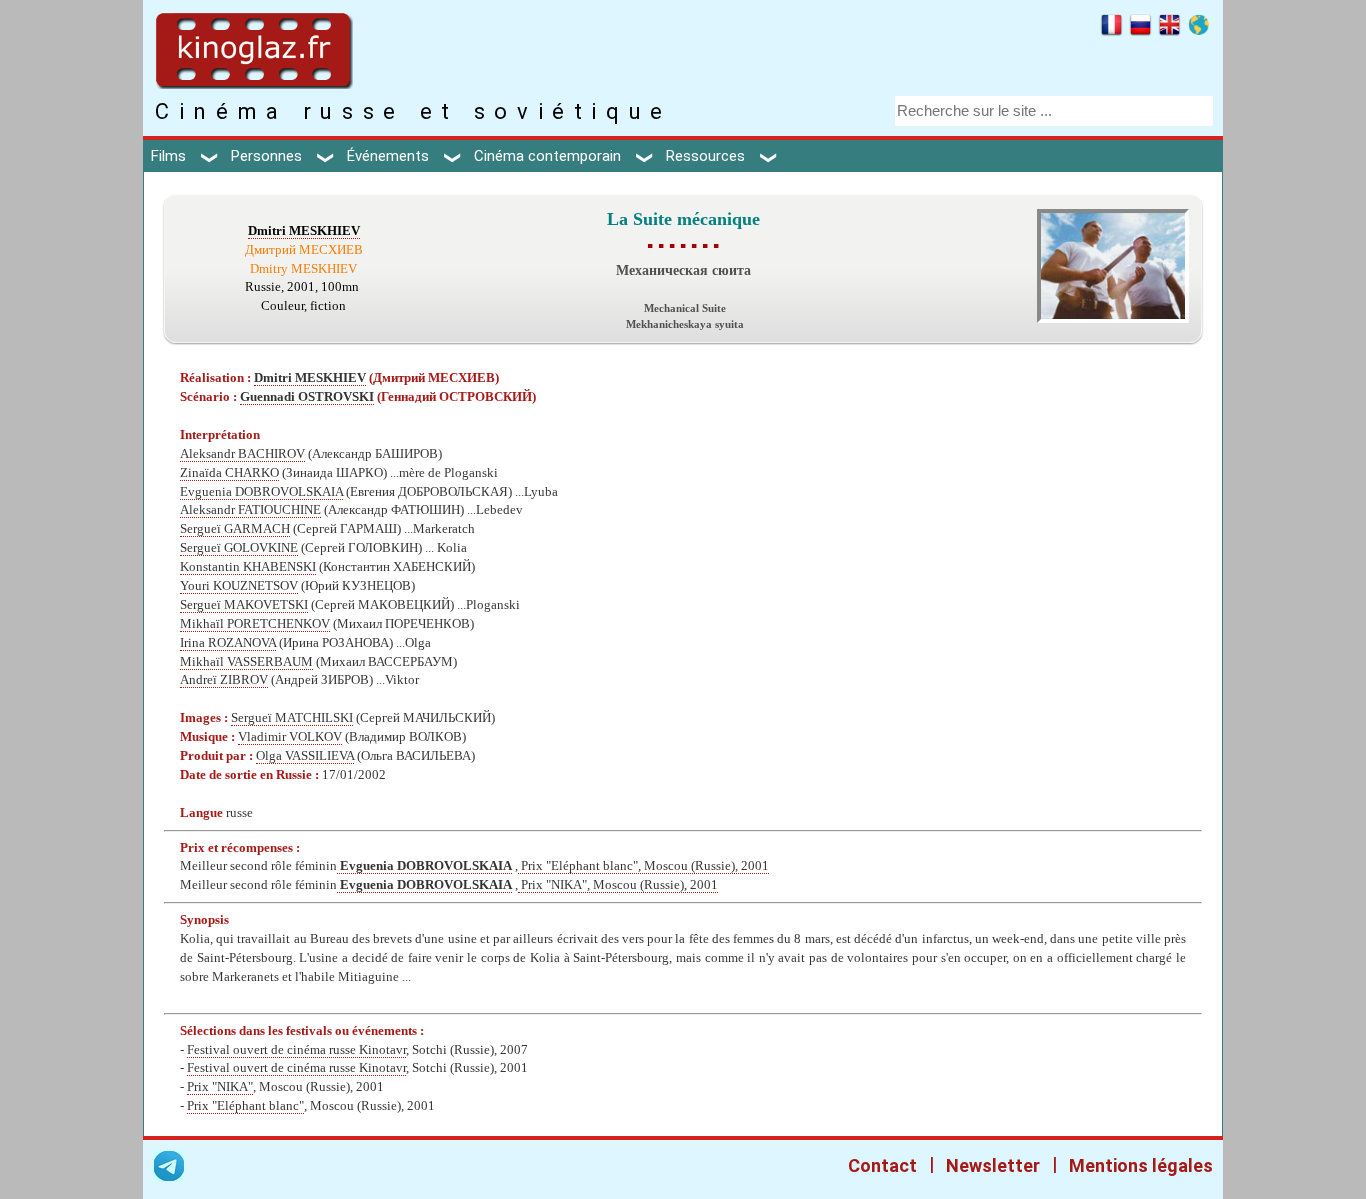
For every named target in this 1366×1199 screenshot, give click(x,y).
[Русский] (1140, 28)
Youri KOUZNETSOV (239, 586)
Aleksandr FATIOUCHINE (250, 510)
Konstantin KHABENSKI (248, 567)
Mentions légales (1141, 1165)
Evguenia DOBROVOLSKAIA (261, 492)
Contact (882, 1165)
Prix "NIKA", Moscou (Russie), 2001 (618, 885)
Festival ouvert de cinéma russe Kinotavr (296, 1050)
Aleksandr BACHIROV (242, 454)
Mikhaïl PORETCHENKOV (255, 624)
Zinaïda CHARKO (229, 473)
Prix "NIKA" (220, 1087)
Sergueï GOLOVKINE (239, 548)
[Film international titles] (1198, 28)
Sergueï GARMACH (235, 529)
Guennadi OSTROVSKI (307, 397)
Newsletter (993, 1165)
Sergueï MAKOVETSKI (244, 605)
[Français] (1111, 28)
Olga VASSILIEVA (305, 756)
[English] (1169, 28)
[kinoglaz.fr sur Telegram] (169, 1169)
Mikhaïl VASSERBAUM (246, 662)
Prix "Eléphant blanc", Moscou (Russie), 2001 (643, 866)
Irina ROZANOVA (228, 643)
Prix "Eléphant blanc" (245, 1106)
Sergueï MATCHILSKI (292, 718)
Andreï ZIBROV (224, 680)
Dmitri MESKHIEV (304, 231)
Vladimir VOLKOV (290, 737)
